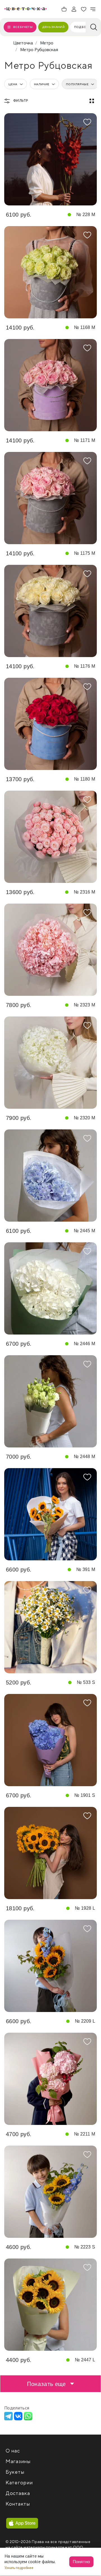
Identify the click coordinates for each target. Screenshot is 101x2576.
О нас (13, 2451)
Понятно (81, 2562)
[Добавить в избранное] (87, 122)
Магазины (18, 2462)
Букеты (15, 2472)
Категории (19, 2483)
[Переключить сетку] (92, 101)
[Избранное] (84, 9)
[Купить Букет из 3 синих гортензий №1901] (50, 1740)
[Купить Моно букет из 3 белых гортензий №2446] (50, 1288)
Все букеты (23, 27)
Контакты (18, 2504)
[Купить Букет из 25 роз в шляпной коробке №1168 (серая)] (50, 272)
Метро (47, 43)
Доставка (18, 2493)
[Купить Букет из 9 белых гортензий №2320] (50, 1063)
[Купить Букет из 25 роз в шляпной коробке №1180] (50, 724)
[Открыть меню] (93, 9)
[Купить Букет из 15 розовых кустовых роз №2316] (50, 837)
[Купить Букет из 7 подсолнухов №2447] (50, 2305)
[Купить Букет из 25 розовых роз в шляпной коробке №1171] (50, 385)
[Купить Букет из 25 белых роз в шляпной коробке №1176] (50, 611)
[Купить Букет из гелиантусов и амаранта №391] (50, 1514)
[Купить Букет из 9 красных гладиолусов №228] (50, 159)
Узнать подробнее (19, 2568)
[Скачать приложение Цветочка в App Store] (22, 2523)
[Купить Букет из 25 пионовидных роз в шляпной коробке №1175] (50, 498)
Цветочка (23, 43)
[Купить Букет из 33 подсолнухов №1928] (50, 1853)
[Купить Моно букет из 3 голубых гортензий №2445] (50, 1176)
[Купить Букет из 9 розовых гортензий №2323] (50, 950)
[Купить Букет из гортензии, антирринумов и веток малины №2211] (50, 2079)
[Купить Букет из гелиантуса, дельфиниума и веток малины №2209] (50, 1966)
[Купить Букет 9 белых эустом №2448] (50, 1401)
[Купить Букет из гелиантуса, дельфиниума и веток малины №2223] (50, 2192)
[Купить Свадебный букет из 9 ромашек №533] (50, 1627)
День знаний (53, 27)
